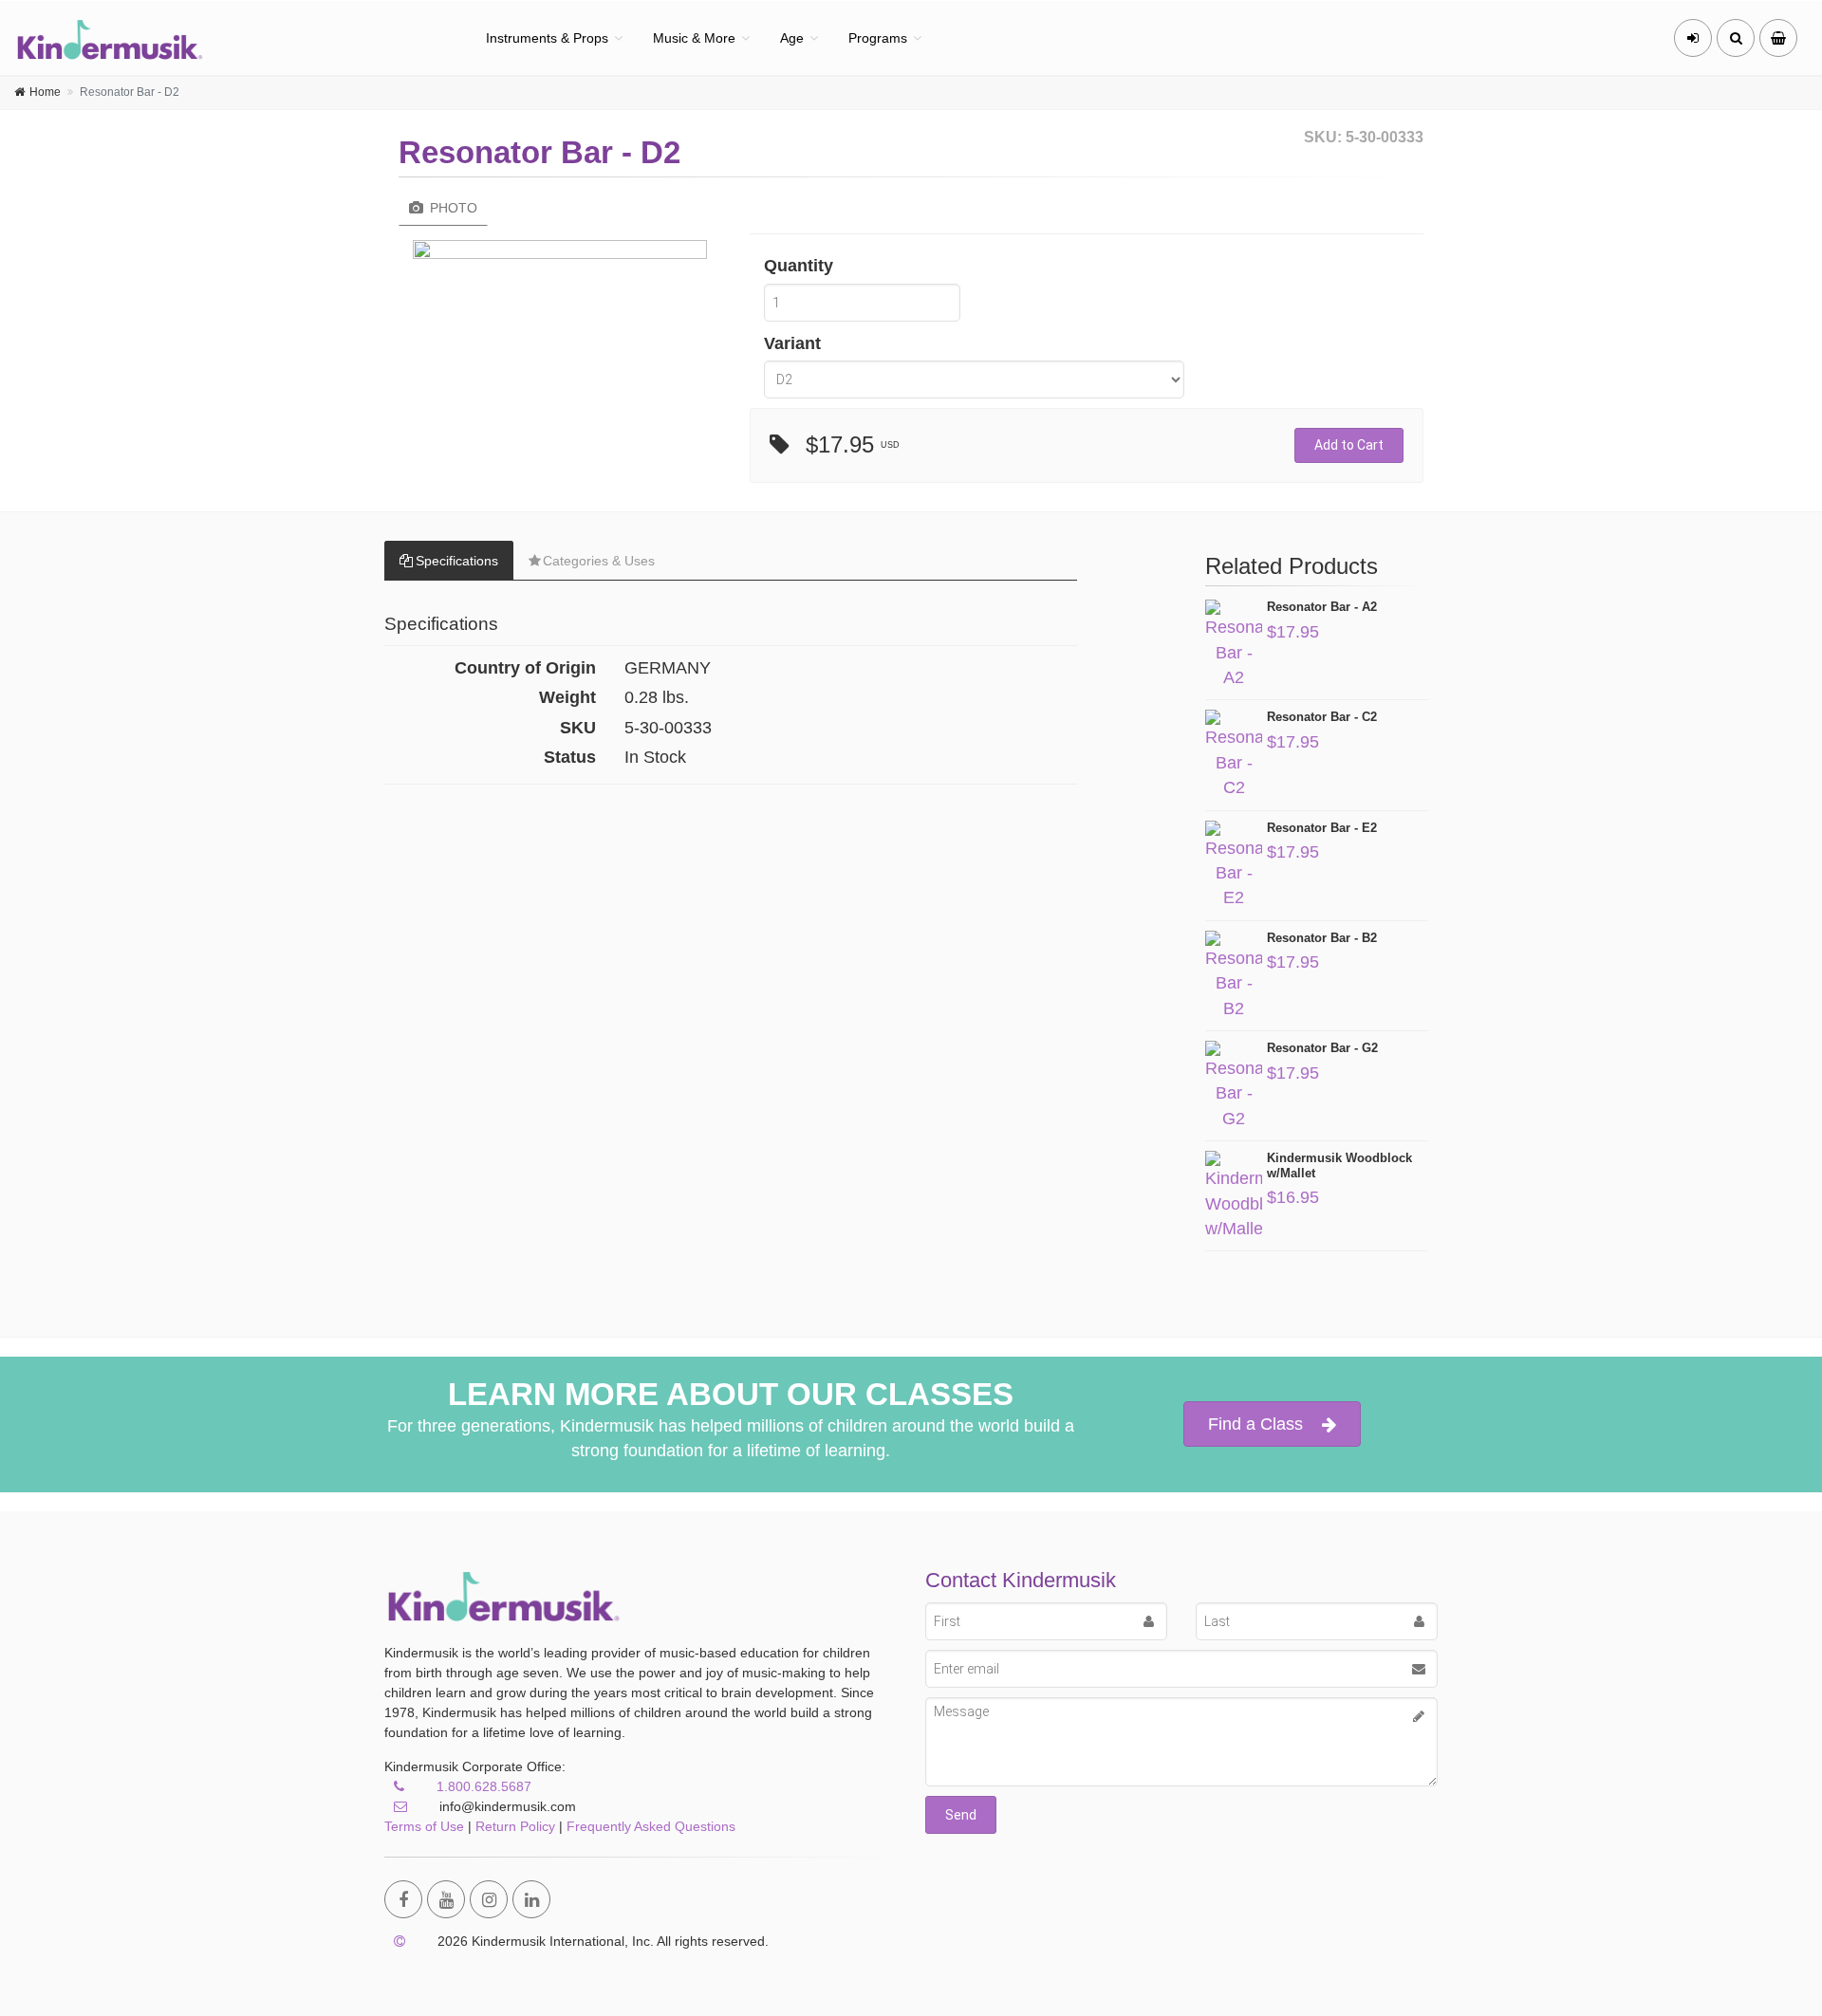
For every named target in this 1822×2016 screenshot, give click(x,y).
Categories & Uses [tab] (599, 561)
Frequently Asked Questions (651, 1826)
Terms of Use (424, 1826)
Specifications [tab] (457, 561)
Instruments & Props (547, 38)
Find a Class (1255, 1424)
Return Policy (515, 1826)
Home (45, 92)
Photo (452, 208)
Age (792, 38)
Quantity (799, 266)
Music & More (694, 38)
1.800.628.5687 (484, 1786)
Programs (878, 38)
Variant (792, 343)
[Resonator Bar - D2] (560, 254)
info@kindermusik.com (506, 1806)
